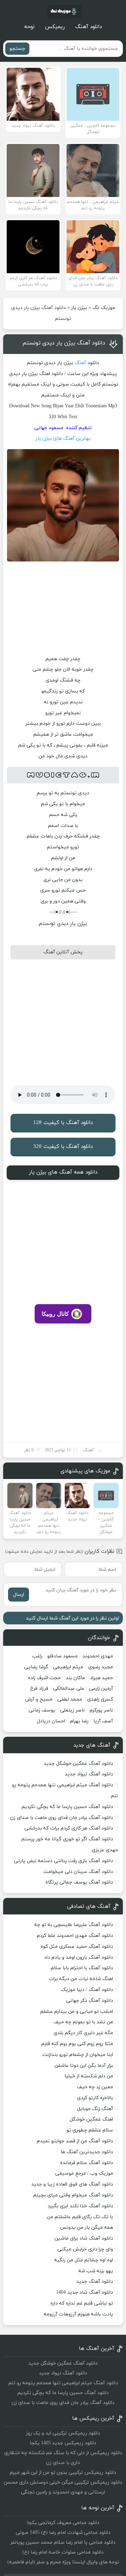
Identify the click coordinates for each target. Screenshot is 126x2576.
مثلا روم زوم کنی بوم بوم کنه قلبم (77, 2044)
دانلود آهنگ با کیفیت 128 (63, 1123)
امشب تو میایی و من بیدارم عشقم (77, 2012)
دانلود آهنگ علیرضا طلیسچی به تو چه (74, 1925)
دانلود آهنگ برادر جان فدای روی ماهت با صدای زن (62, 1818)
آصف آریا (103, 1721)
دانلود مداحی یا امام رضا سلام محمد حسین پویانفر (63, 2542)
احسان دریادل (51, 1721)
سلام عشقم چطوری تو (90, 2130)
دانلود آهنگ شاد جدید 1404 (85, 2292)
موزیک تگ (104, 308)
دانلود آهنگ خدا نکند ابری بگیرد (80, 2206)
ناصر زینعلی (72, 1710)
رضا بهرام (79, 1721)
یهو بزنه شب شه (96, 2271)
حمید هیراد (101, 1678)
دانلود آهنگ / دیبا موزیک (87, 1990)
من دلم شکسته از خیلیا (89, 2076)
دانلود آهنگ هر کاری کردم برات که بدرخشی (69, 1828)
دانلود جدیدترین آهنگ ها (87, 2152)
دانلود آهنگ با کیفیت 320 (63, 1147)
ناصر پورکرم (101, 1710)
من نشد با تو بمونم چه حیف (83, 2022)
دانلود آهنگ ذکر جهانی (90, 2001)
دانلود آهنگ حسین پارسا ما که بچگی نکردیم (67, 1807)
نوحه (29, 27)
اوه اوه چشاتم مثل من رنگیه (84, 2260)
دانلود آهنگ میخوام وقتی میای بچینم (73, 2195)
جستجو (17, 49)
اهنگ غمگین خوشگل (91, 2119)
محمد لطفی (70, 1699)
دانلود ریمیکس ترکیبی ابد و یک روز (63, 2433)
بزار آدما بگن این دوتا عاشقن (84, 2066)
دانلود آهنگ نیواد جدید (89, 1774)
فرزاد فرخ (39, 1688)
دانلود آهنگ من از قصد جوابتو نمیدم (75, 2141)
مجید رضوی (101, 1667)
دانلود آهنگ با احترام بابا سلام (82, 1968)
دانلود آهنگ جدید (95, 2282)
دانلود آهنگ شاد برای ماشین (84, 2238)
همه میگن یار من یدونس (86, 2227)
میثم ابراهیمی (68, 1667)
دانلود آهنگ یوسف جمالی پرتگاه (79, 1882)
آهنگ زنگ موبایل (95, 2109)
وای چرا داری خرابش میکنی (85, 2249)
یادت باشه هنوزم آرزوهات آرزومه (78, 2314)
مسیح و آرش (39, 1699)
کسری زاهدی (100, 1699)
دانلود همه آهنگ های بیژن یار (63, 1172)
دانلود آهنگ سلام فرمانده (87, 2163)
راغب (37, 1656)
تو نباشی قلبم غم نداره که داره (82, 2303)
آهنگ (80, 363)
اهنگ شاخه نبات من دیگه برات (81, 1979)
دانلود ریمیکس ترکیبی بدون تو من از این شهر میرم (63, 2473)
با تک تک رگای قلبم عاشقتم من (80, 2217)
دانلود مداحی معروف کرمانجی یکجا (63, 2523)
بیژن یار (79, 308)
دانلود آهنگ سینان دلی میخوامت (78, 1872)
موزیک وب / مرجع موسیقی (83, 2173)
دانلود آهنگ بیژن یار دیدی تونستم (64, 343)
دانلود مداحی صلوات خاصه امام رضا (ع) (63, 2552)
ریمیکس (55, 27)
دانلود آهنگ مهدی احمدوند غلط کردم (75, 1936)
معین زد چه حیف (95, 2087)
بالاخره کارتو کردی (95, 2098)
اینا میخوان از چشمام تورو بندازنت (78, 2055)
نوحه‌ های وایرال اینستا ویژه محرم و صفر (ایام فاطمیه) (63, 2562)
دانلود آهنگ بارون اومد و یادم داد (79, 1957)
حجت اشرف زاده (44, 1678)
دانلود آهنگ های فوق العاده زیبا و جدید (72, 2184)
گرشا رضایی (36, 1667)
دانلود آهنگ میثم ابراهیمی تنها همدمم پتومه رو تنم (63, 2383)
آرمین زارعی (101, 1688)
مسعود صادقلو (62, 1656)
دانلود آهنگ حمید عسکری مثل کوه (77, 1947)
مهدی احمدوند (98, 1656)
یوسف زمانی (42, 1710)
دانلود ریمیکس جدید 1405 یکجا (63, 2443)
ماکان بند (75, 1678)
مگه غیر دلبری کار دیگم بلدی (83, 2033)
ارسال (19, 1595)
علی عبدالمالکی (69, 1688)
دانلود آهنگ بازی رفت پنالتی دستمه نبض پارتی (64, 1861)
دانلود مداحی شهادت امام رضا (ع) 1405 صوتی (63, 2533)
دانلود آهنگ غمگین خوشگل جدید (78, 1764)
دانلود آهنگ (89, 27)
